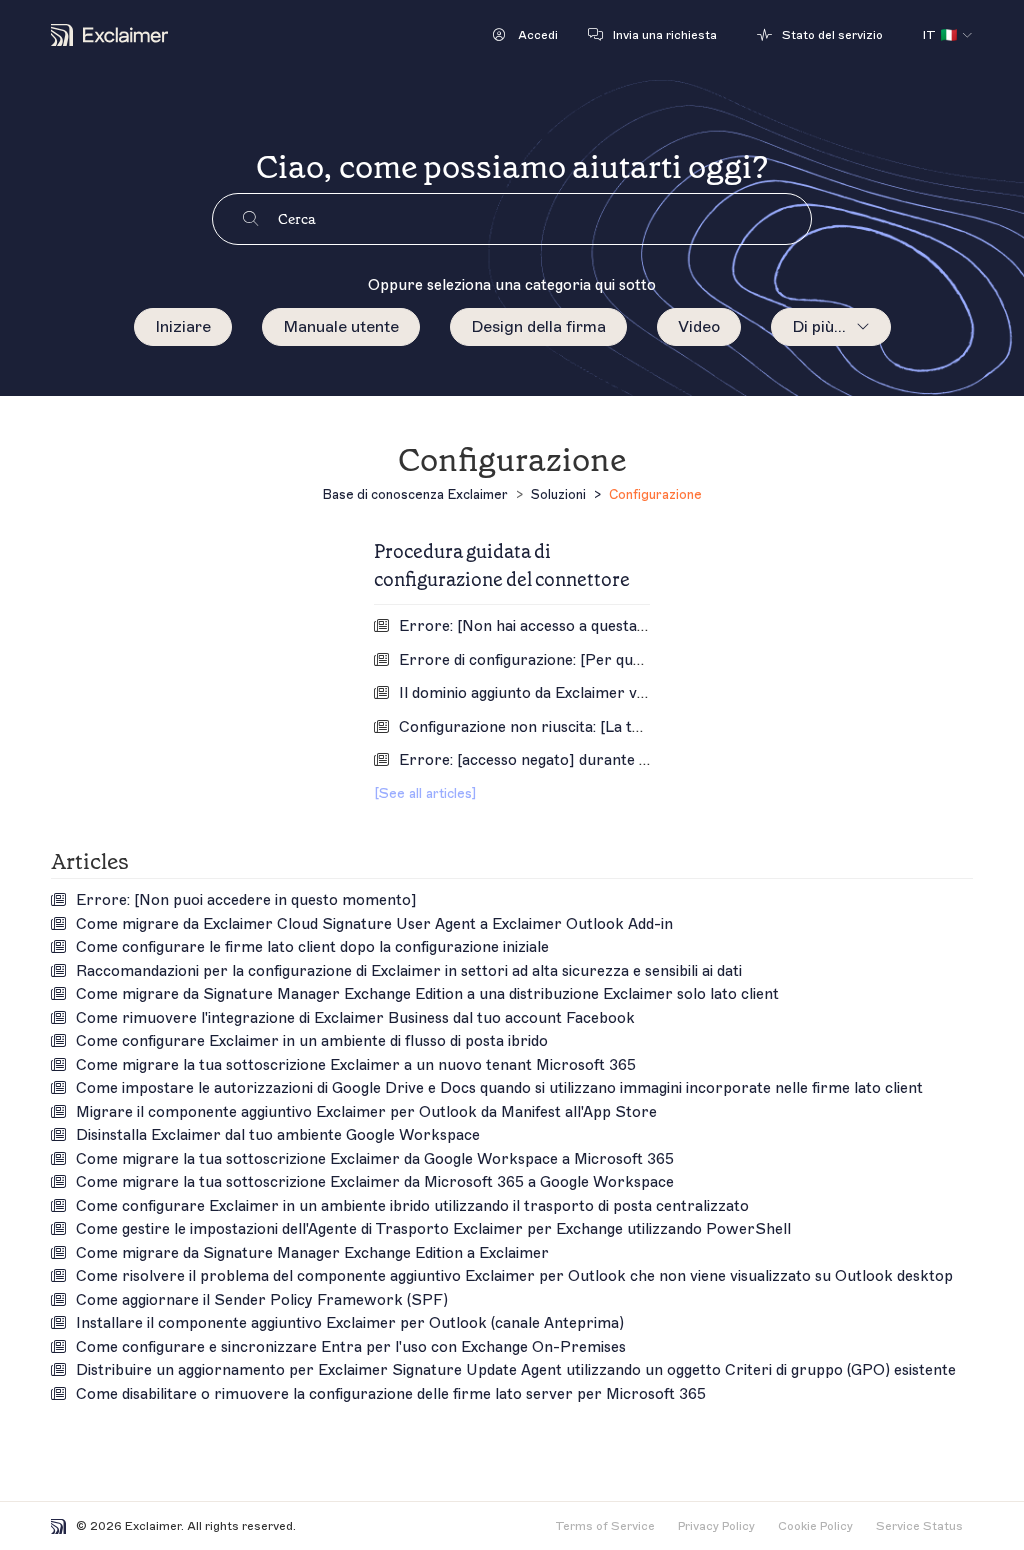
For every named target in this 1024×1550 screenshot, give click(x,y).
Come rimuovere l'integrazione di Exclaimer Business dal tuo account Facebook (355, 1018)
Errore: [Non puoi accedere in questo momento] (246, 900)
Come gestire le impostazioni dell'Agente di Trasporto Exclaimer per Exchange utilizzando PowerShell (433, 1229)
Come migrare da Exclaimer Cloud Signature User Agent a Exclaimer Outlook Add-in (374, 924)
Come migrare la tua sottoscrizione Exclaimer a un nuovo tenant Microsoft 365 (356, 1065)
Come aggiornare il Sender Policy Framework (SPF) (262, 1300)
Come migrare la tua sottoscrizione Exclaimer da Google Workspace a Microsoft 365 (375, 1159)
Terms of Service (605, 1526)
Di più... (819, 327)
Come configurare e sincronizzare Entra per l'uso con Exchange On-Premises (351, 1347)
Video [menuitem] (699, 327)
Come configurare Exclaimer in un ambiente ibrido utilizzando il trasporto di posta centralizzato (412, 1206)
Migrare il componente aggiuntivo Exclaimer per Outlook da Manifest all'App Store (366, 1112)
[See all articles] (425, 793)
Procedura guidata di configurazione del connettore (502, 565)
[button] (525, 35)
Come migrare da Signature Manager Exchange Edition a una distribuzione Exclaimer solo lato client (427, 994)
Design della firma (538, 327)
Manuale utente (341, 327)
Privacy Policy (716, 1526)
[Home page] (109, 35)
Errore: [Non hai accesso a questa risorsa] (548, 626)
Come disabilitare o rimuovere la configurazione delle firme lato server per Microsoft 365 (391, 1394)
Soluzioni (558, 494)
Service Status (919, 1526)
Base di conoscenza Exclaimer (415, 494)
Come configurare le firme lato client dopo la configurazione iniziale (312, 947)
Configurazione (655, 494)
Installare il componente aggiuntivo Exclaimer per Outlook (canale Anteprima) (350, 1323)
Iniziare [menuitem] (183, 327)
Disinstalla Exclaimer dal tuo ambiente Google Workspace (278, 1135)
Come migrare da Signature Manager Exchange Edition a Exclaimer (312, 1253)
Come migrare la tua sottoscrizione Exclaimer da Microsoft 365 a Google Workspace (375, 1182)
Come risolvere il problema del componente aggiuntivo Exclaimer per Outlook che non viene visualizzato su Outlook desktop (514, 1276)
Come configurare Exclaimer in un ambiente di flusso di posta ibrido (312, 1041)
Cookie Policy (815, 1526)
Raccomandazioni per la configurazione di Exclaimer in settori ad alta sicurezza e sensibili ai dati (409, 971)
